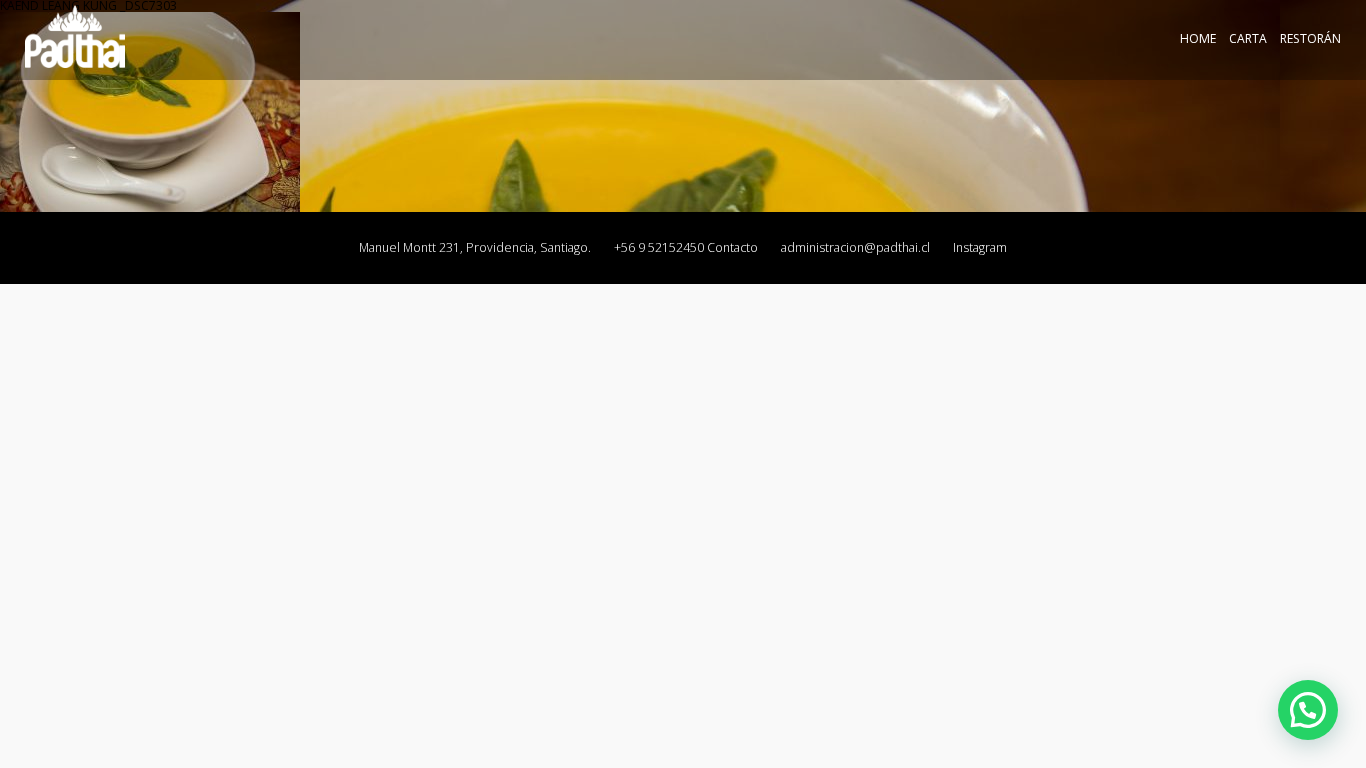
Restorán (1310, 38)
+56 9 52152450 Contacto (686, 247)
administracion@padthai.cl (855, 247)
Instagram (980, 247)
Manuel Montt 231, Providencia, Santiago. (475, 247)
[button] (1308, 710)
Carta (1248, 38)
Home (1198, 38)
